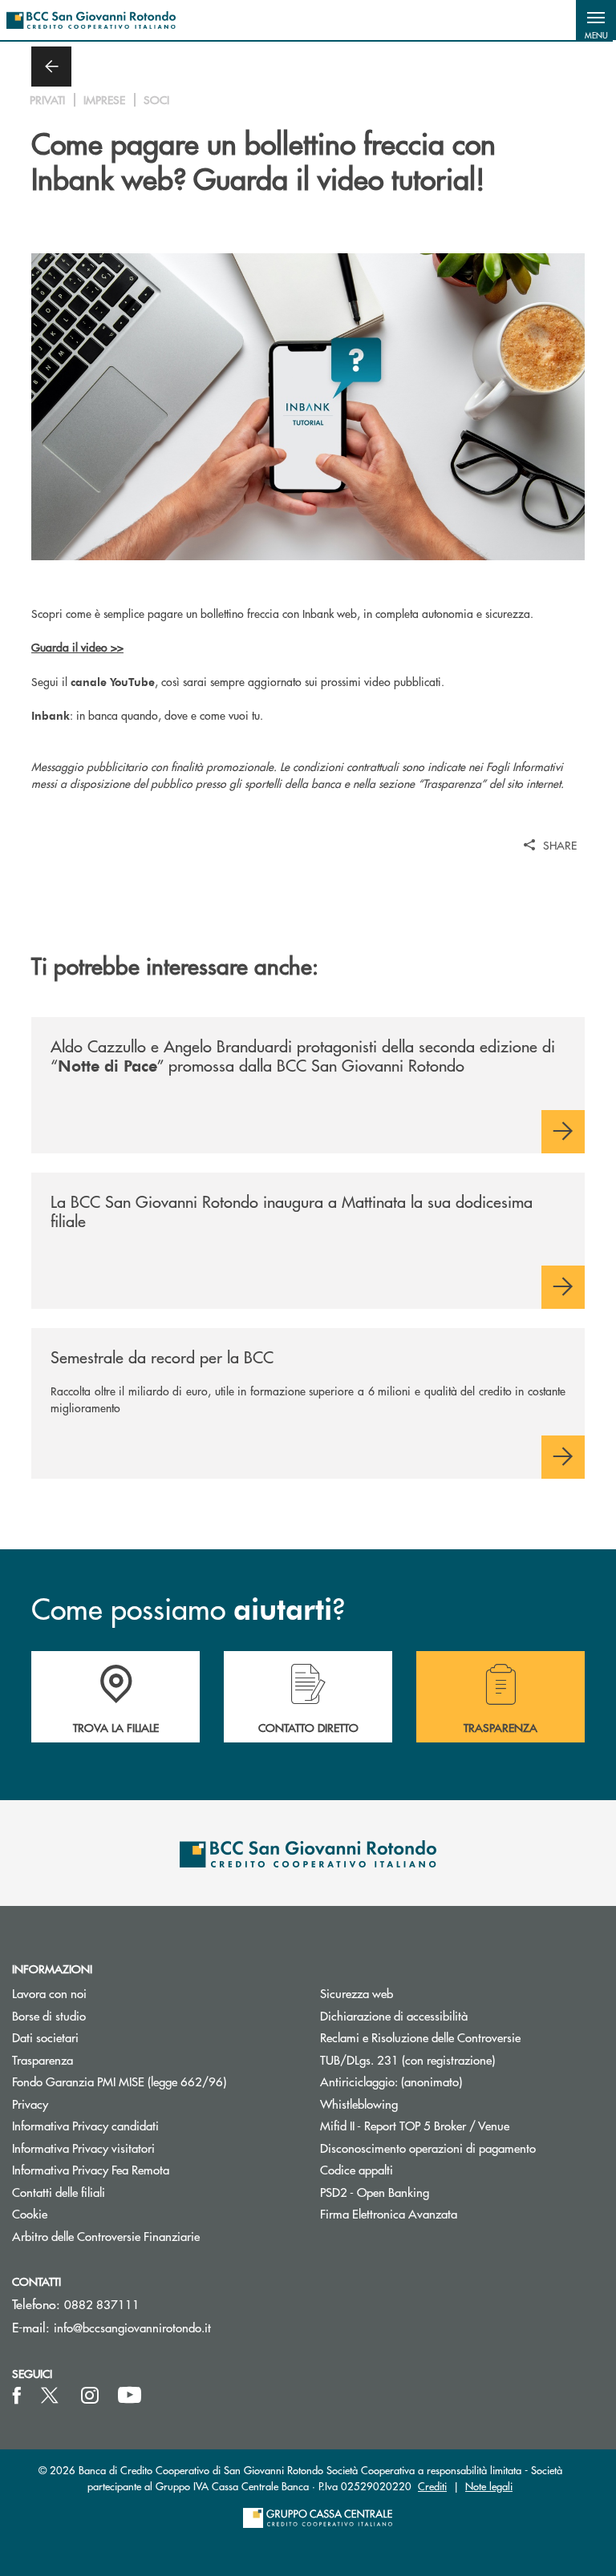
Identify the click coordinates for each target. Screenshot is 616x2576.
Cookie (30, 2213)
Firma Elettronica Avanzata (389, 2213)
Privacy (30, 2104)
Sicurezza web (357, 1993)
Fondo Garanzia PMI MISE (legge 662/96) (154, 2081)
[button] (596, 20)
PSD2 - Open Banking (435, 2192)
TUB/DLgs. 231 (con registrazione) (407, 2059)
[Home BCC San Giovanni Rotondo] (91, 20)
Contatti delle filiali (59, 2192)
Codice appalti (357, 2169)
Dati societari (45, 2037)
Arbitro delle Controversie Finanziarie (154, 2236)
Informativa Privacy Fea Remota (91, 2169)
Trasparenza (43, 2059)
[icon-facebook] (17, 2396)
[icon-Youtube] (130, 2396)
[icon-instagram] (90, 2396)
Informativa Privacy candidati (85, 2125)
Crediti (432, 2486)
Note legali (489, 2486)
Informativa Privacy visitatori (83, 2148)
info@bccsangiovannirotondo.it (132, 2327)
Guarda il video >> (77, 647)
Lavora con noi (49, 1993)
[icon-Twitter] (51, 2396)
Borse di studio (109, 2015)
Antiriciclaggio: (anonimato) (391, 2081)
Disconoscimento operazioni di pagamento (428, 2148)
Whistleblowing (359, 2104)
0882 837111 (102, 2304)
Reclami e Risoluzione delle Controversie (420, 2037)
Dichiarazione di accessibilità (394, 2015)
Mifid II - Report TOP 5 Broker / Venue (415, 2125)
